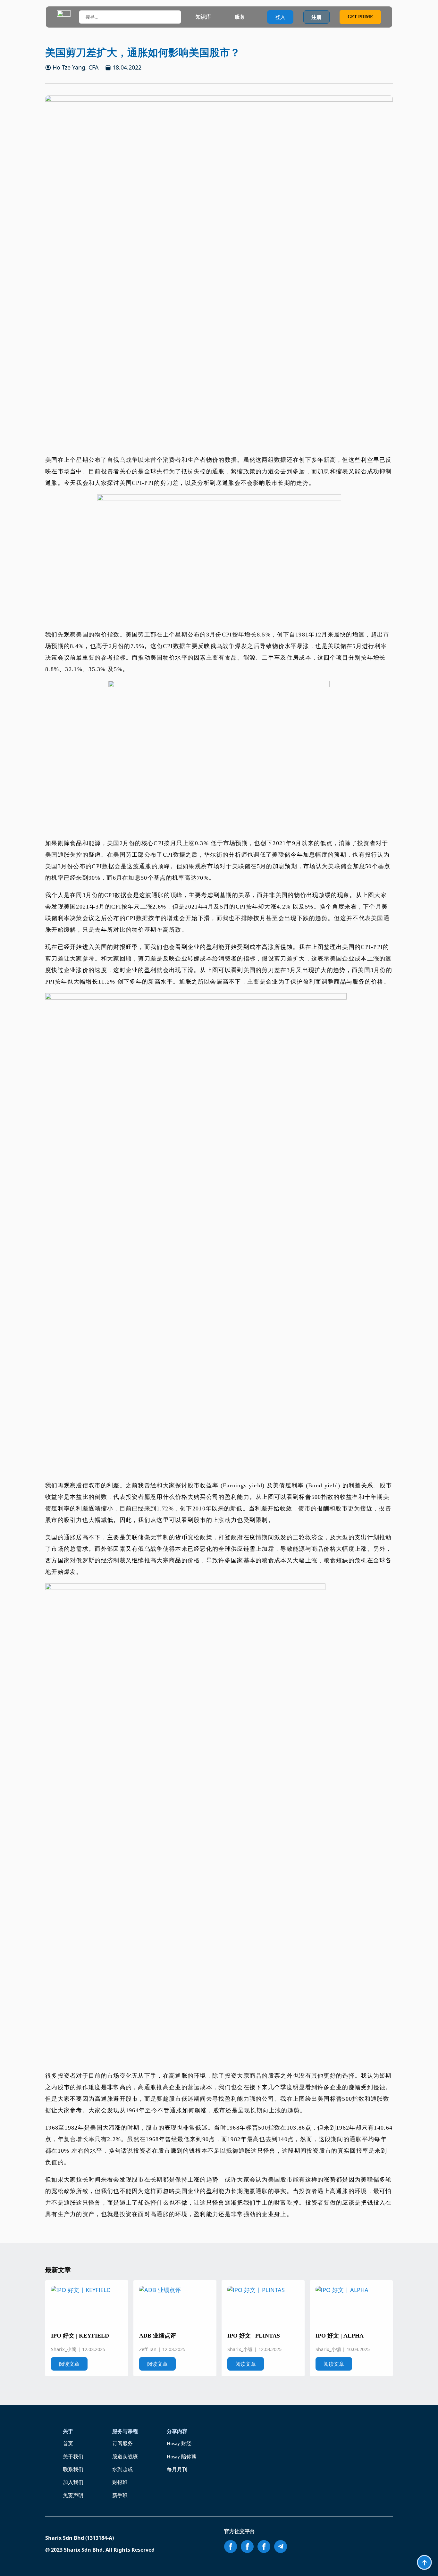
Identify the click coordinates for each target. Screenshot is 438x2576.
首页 (68, 2443)
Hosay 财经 (179, 2443)
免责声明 (73, 2495)
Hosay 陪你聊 (182, 2457)
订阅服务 (122, 2443)
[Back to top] (424, 2562)
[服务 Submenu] (251, 17)
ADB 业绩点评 (158, 2336)
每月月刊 (177, 2469)
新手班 (120, 2495)
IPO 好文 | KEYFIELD (80, 2336)
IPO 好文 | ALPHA (340, 2336)
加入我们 (73, 2482)
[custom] (281, 2547)
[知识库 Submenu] (217, 17)
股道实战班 (125, 2457)
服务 (240, 17)
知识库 (203, 17)
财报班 (120, 2482)
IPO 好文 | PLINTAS (254, 2336)
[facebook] (231, 2547)
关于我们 (73, 2457)
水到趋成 (122, 2469)
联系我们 (73, 2469)
